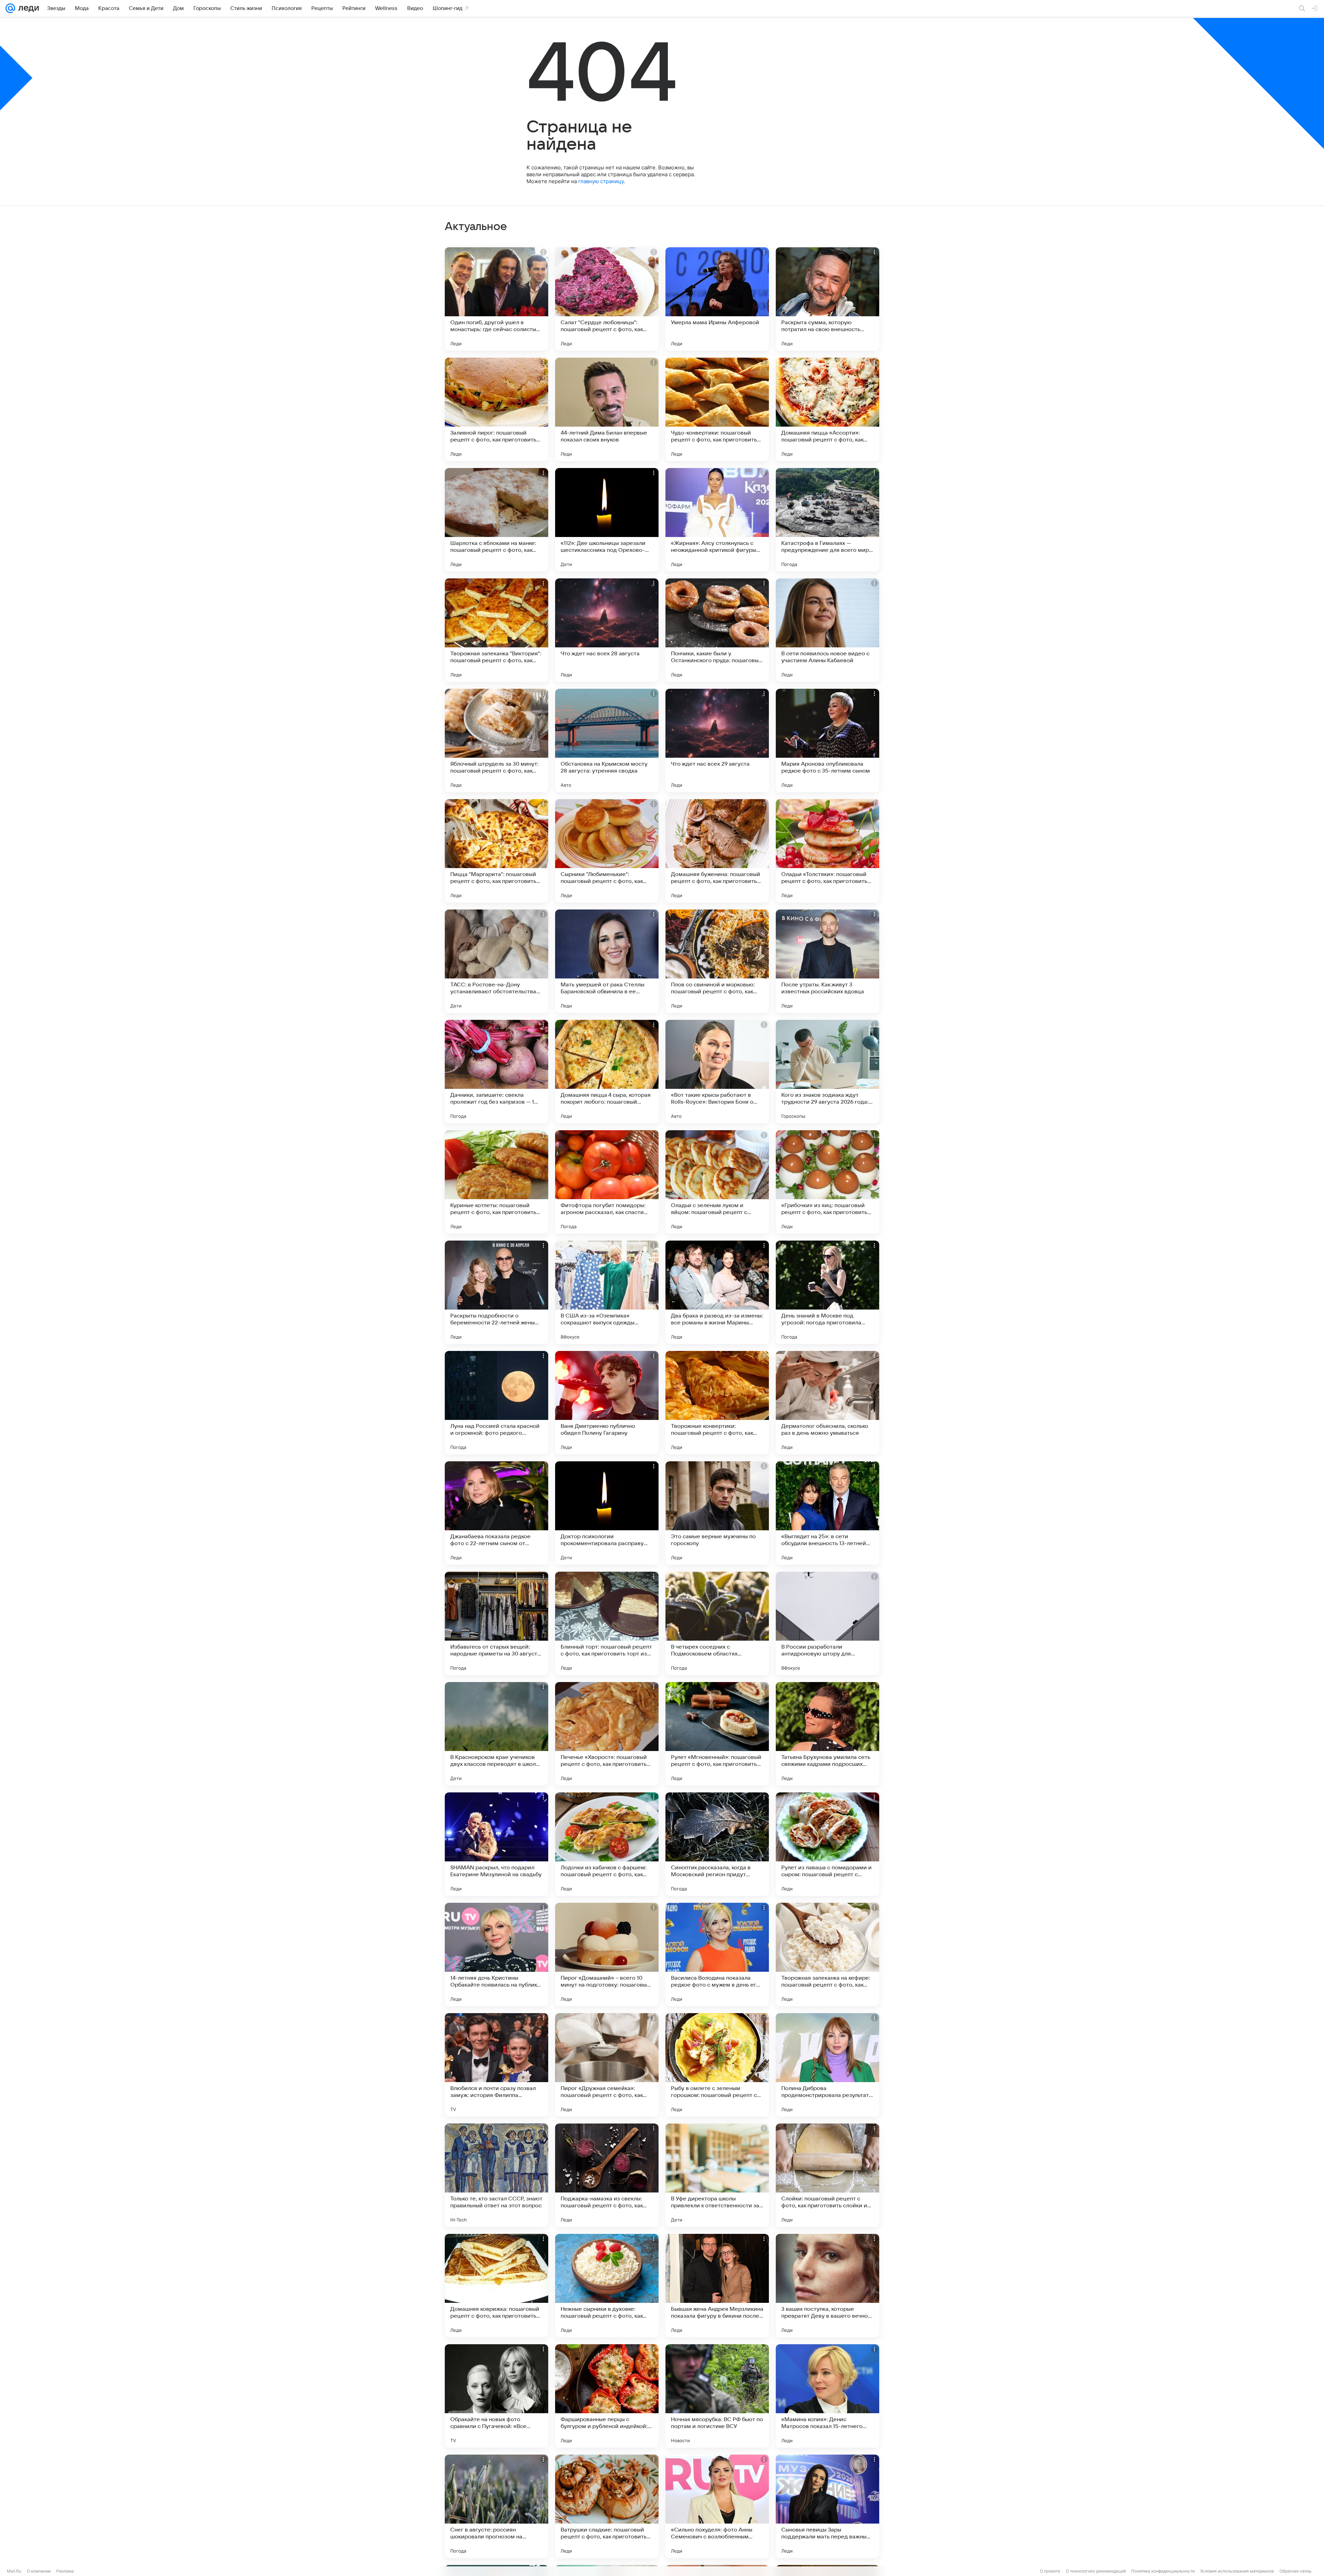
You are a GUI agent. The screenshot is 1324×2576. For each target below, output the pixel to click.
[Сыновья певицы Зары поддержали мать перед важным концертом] (827, 2506)
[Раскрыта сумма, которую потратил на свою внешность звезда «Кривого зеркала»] (827, 299)
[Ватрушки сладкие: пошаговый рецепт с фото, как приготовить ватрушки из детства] (607, 2506)
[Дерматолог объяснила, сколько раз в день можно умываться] (827, 1403)
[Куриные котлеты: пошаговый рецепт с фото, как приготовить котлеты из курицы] (496, 1182)
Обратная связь (1296, 2571)
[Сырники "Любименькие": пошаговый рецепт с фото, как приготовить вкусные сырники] (607, 851)
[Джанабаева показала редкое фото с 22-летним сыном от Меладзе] (496, 1513)
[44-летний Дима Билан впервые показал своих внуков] (607, 409)
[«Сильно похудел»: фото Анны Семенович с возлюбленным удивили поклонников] (717, 2506)
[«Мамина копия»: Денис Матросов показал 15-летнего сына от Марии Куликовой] (827, 2396)
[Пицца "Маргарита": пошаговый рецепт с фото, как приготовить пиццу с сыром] (496, 851)
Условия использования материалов (1237, 2571)
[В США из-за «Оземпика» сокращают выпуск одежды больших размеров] (607, 1292)
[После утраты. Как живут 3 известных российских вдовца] (827, 961)
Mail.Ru (14, 2571)
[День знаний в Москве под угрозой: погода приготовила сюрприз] (827, 1292)
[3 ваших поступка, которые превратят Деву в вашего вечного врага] (827, 2286)
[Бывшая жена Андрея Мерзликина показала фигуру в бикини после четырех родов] (717, 2286)
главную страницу (601, 181)
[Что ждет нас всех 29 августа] (717, 740)
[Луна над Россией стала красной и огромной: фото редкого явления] (496, 1403)
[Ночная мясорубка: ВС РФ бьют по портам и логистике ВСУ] (717, 2396)
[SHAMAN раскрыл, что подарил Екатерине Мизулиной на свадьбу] (496, 1844)
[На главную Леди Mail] (27, 8)
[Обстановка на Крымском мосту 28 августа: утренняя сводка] (607, 740)
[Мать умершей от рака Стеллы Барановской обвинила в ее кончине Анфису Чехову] (607, 961)
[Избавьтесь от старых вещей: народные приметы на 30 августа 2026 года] (496, 1623)
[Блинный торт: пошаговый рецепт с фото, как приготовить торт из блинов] (607, 1623)
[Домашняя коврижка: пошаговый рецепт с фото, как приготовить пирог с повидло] (496, 2286)
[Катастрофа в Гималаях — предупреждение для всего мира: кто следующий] (827, 520)
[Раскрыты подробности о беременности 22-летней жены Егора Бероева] (496, 1292)
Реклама (65, 2571)
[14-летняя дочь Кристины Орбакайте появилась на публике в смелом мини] (496, 1955)
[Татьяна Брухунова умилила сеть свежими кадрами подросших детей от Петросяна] (827, 1734)
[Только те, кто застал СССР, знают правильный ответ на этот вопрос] (496, 2175)
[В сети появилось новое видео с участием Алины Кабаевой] (827, 630)
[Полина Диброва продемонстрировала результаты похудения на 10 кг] (827, 2065)
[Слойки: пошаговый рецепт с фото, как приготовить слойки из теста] (827, 2175)
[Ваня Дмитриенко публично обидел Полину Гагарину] (607, 1403)
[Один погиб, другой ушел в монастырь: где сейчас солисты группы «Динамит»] (496, 299)
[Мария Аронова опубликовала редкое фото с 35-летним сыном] (827, 740)
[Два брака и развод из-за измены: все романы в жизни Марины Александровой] (717, 1292)
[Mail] (10, 8)
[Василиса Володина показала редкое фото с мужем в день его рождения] (717, 1955)
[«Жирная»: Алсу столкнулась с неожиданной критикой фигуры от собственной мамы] (717, 520)
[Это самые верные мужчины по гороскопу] (717, 1513)
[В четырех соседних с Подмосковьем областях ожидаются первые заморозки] (717, 1623)
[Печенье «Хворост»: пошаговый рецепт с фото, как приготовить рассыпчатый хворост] (607, 1734)
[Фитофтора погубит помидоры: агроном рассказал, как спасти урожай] (607, 1182)
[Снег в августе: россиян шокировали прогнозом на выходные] (496, 2506)
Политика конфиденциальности (1163, 2571)
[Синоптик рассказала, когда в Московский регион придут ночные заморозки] (717, 1844)
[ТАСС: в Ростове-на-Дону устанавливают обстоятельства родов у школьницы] (496, 961)
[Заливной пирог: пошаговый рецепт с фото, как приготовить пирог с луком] (496, 409)
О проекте (1050, 2571)
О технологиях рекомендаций (1096, 2571)
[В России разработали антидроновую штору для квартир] (827, 1623)
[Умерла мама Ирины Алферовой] (717, 299)
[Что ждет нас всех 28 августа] (607, 630)
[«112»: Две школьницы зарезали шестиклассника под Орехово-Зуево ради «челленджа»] (607, 520)
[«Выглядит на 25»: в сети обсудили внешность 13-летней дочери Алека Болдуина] (827, 1513)
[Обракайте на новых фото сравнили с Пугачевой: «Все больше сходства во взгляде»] (496, 2396)
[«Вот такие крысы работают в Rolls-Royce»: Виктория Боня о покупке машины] (717, 1072)
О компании (39, 2571)
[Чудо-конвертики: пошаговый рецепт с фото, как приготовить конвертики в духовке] (717, 409)
